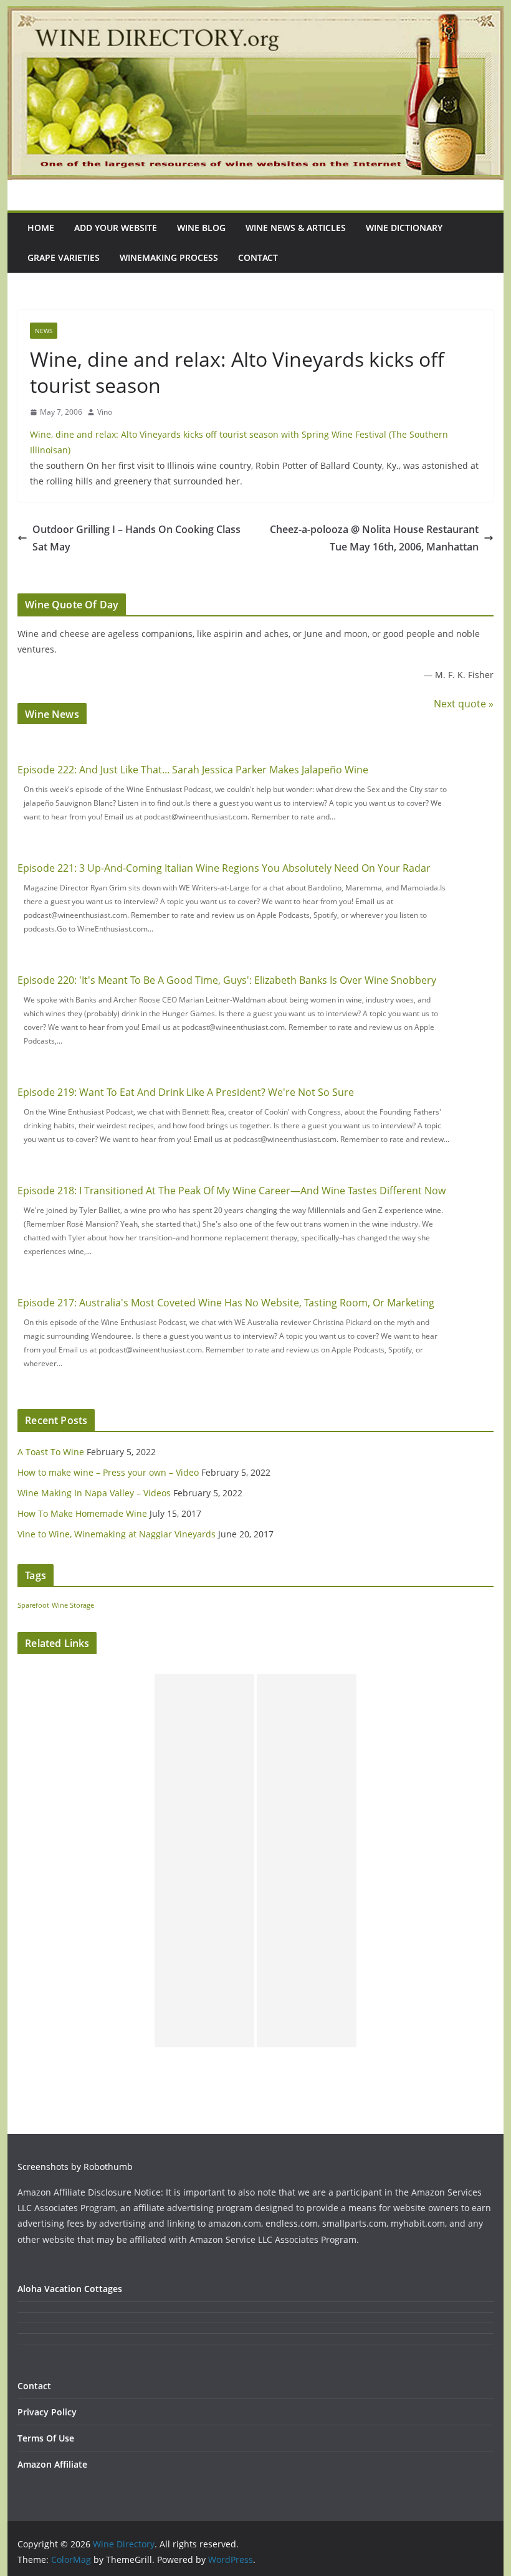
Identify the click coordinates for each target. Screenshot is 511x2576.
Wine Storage (73, 1605)
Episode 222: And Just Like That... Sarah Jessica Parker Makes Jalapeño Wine (193, 770)
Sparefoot (33, 1605)
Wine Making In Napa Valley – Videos (94, 1493)
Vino (105, 412)
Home (41, 228)
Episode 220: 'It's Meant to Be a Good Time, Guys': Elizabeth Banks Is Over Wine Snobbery (227, 980)
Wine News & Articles (296, 228)
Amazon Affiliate (52, 2464)
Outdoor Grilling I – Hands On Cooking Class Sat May (136, 538)
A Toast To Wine (51, 1452)
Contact (258, 257)
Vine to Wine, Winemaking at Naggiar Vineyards (117, 1534)
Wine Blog (201, 228)
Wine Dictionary (404, 228)
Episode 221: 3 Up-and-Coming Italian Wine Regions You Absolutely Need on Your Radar (224, 868)
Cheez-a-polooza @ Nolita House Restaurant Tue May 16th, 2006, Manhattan (374, 538)
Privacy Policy (47, 2412)
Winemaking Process (169, 257)
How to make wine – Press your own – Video (108, 1472)
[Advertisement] (204, 1861)
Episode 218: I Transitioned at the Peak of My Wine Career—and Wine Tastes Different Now (232, 1191)
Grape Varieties (64, 257)
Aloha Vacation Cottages (70, 2289)
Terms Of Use (46, 2438)
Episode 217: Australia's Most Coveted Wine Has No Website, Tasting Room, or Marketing (226, 1303)
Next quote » (464, 704)
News (44, 331)
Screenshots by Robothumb (75, 2167)
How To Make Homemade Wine (82, 1513)
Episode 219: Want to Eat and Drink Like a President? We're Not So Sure (186, 1092)
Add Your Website (116, 228)
